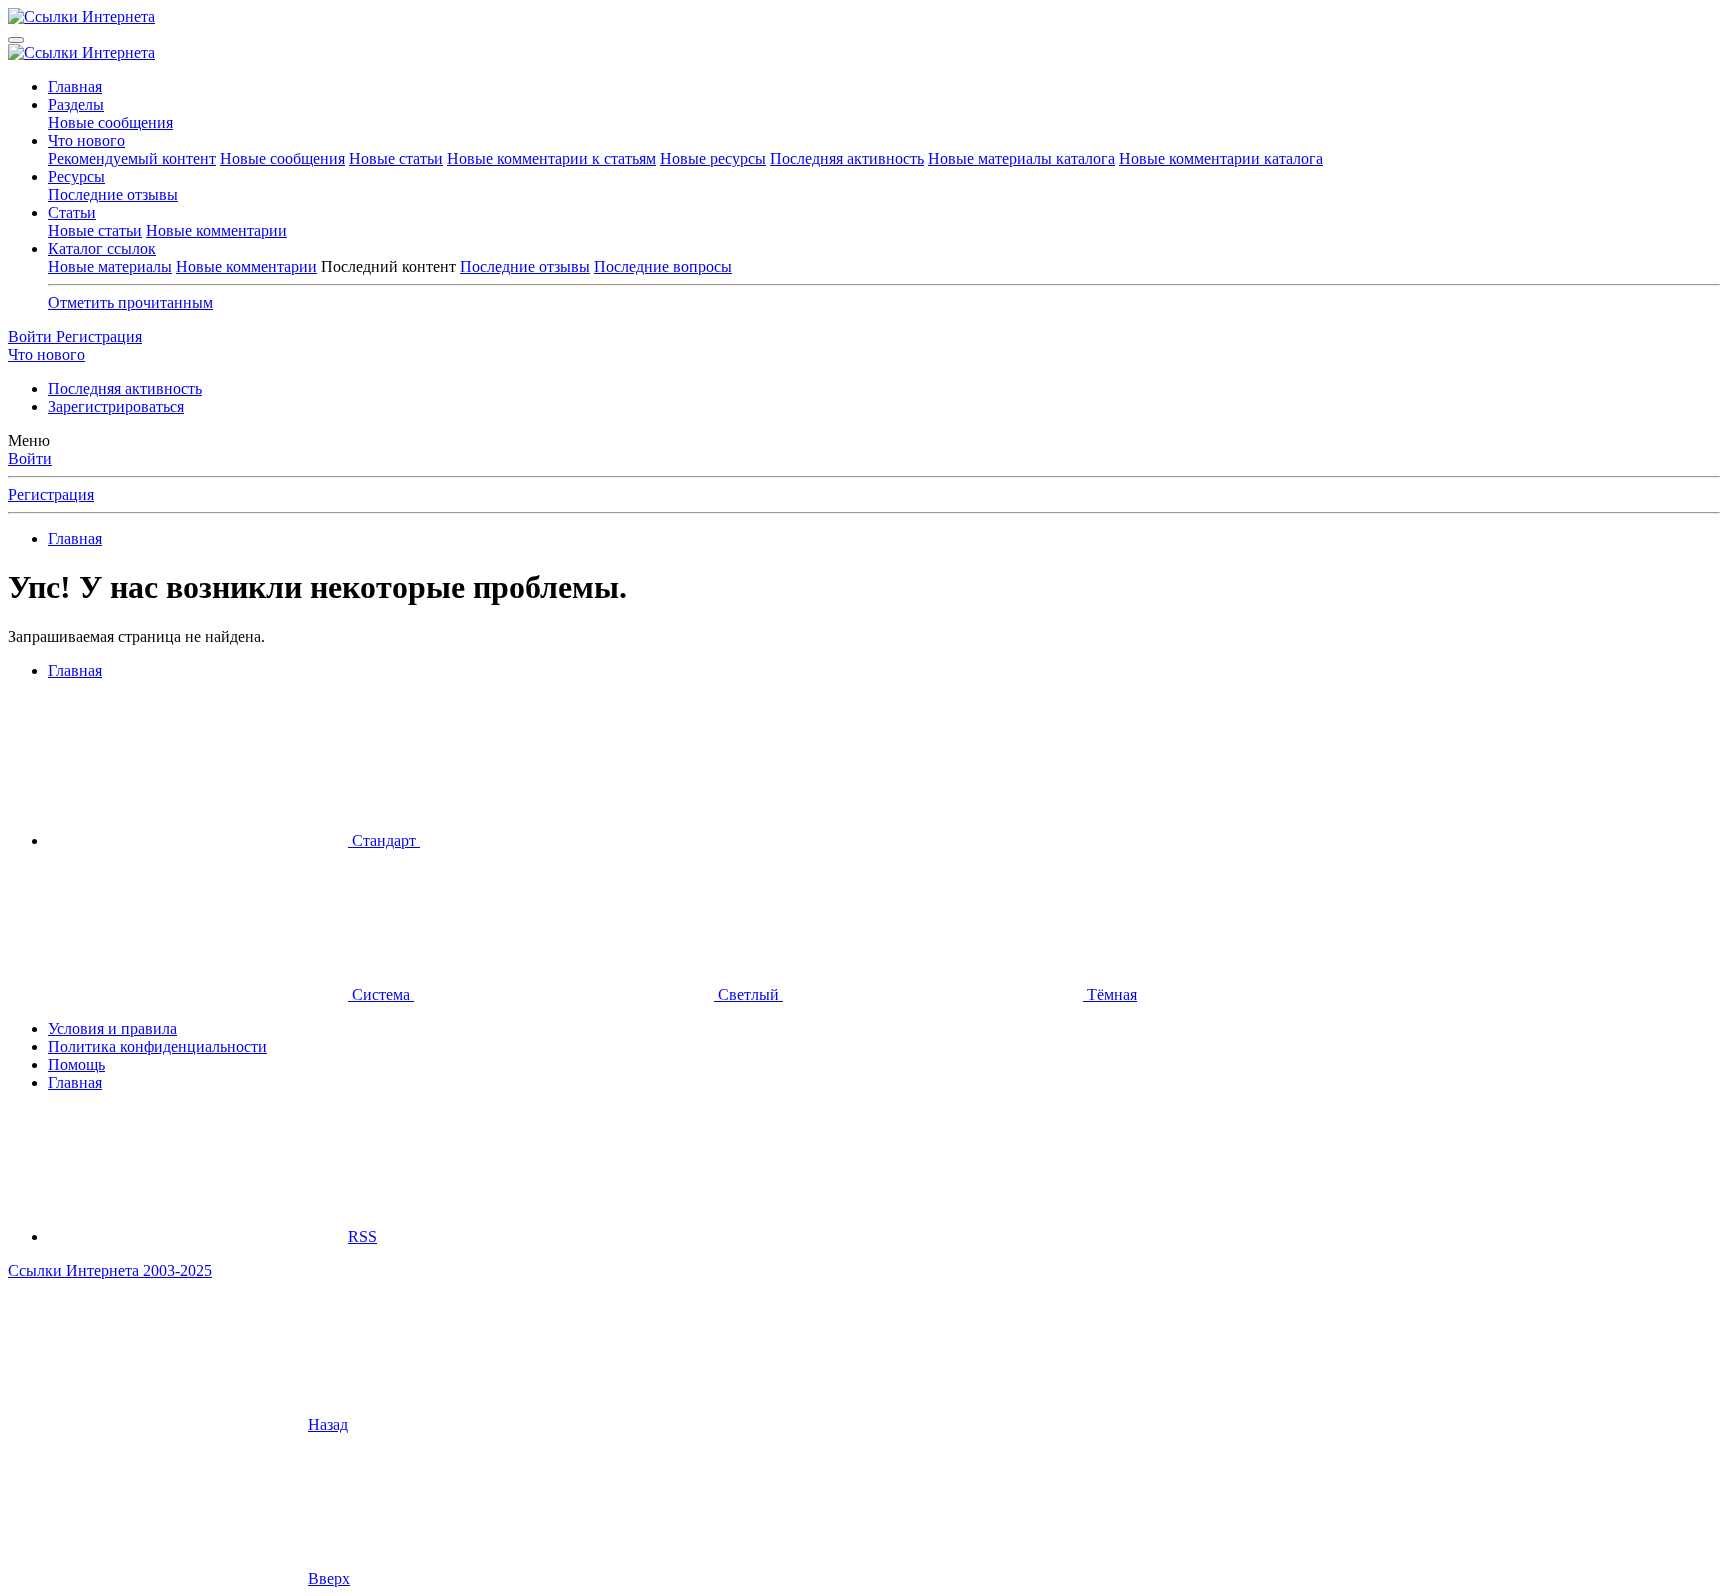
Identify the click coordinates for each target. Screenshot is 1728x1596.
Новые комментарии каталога (1221, 158)
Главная (75, 86)
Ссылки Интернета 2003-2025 (110, 1270)
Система (381, 994)
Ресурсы (76, 176)
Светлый (748, 994)
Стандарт (384, 840)
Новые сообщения (110, 122)
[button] (570, 840)
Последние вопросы (663, 266)
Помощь (76, 1064)
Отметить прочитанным (130, 302)
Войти (30, 458)
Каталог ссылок (102, 248)
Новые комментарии (216, 230)
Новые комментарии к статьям (551, 158)
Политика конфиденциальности (157, 1046)
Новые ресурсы (713, 158)
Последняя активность (847, 158)
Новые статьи (396, 158)
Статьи (72, 212)
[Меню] (16, 40)
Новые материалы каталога (1021, 158)
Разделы (76, 104)
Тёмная (1110, 994)
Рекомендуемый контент (132, 158)
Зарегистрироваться (116, 406)
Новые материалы (110, 266)
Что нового (86, 140)
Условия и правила (112, 1028)
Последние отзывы (113, 194)
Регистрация (51, 494)
